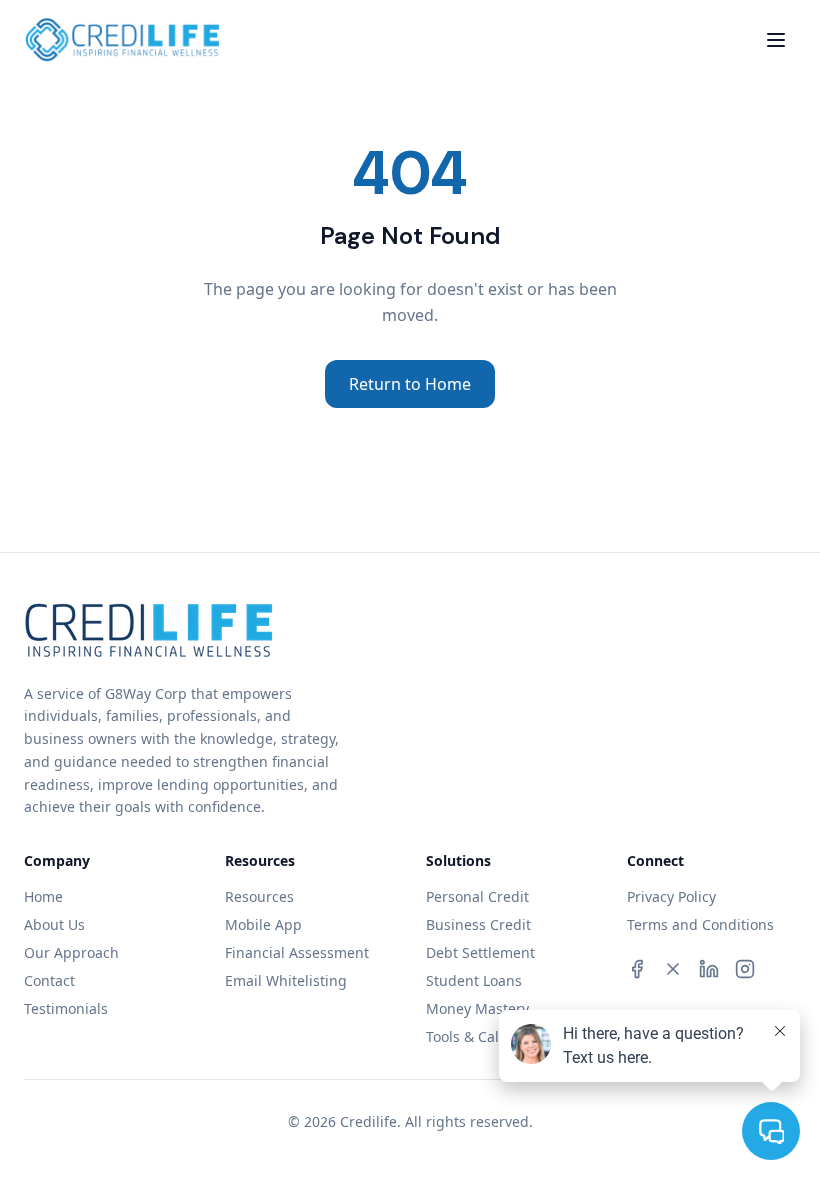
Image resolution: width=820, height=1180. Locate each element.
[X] (673, 969)
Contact (49, 980)
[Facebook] (637, 969)
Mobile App (263, 924)
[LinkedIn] (709, 969)
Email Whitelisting (286, 980)
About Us (54, 924)
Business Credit (478, 924)
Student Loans (474, 980)
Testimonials (66, 1008)
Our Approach (71, 952)
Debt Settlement (480, 952)
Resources (259, 896)
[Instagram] (745, 969)
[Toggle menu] (776, 40)
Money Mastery (477, 1008)
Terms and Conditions (700, 924)
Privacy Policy (671, 896)
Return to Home (410, 384)
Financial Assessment (297, 952)
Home (43, 896)
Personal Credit (477, 896)
